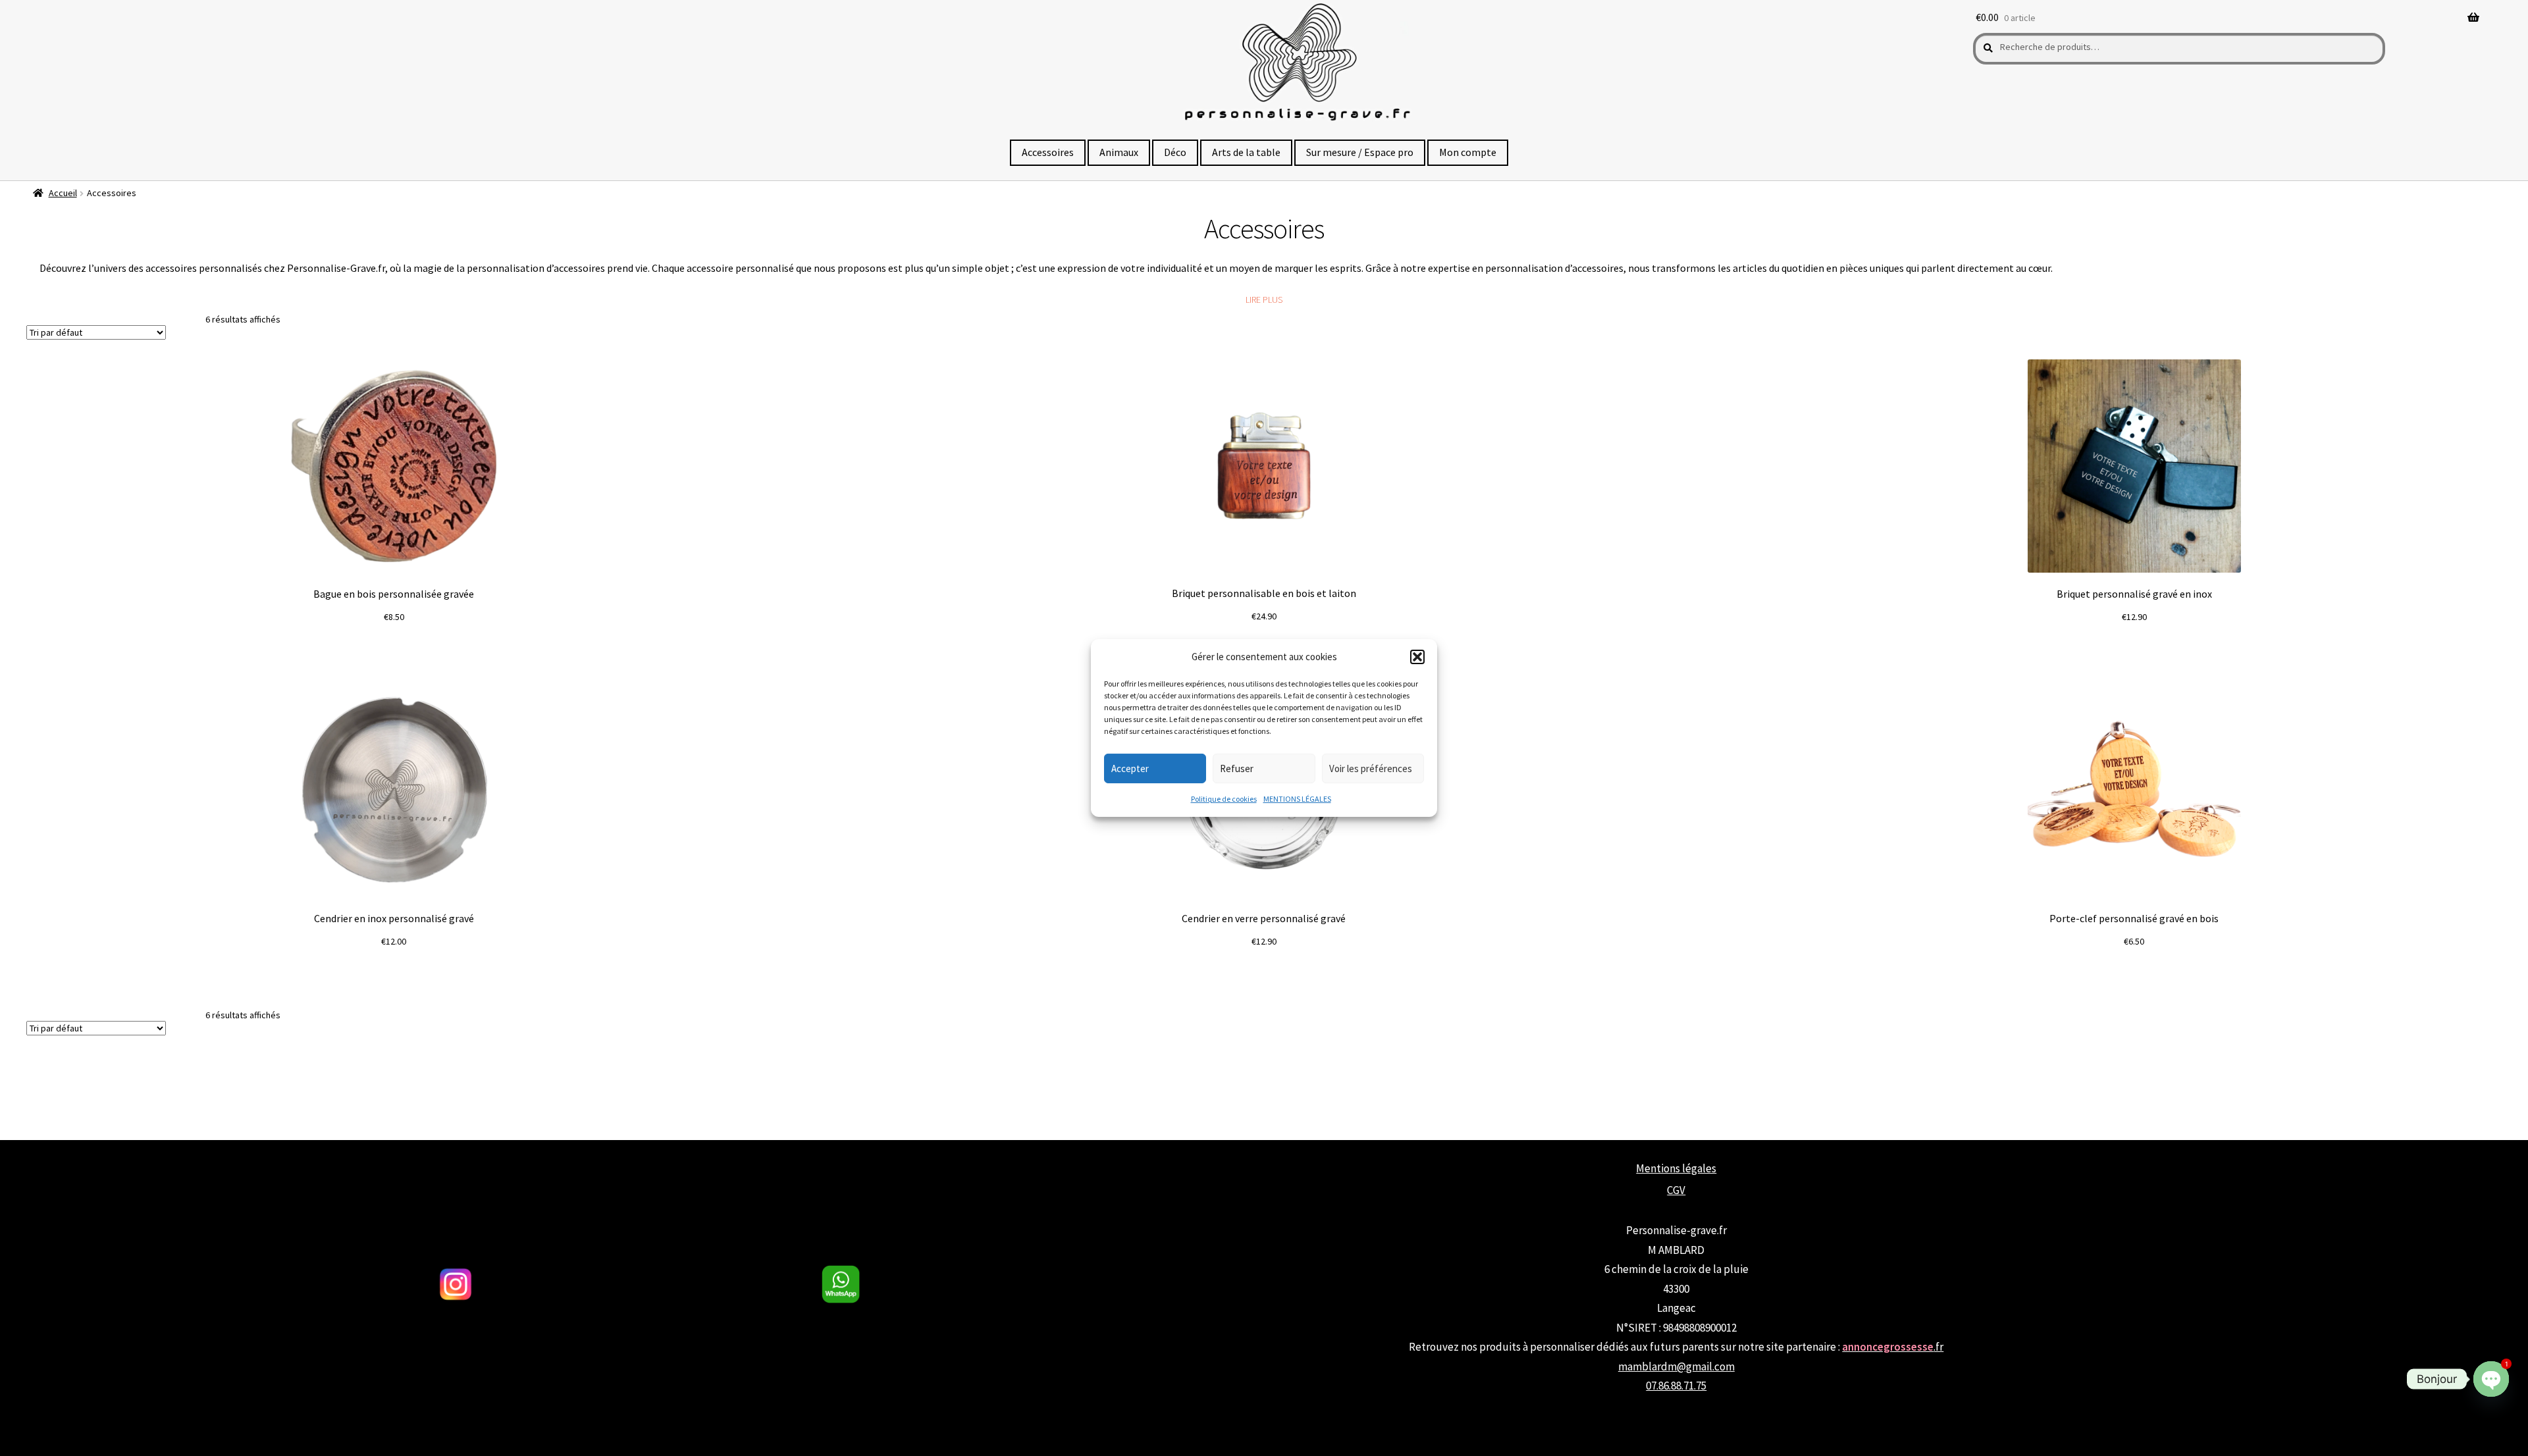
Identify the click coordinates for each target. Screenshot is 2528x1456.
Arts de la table (1246, 152)
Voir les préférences (1371, 768)
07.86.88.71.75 (1676, 1386)
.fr (1893, 1347)
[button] (1417, 657)
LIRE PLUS (1264, 299)
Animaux (1119, 152)
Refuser (1237, 768)
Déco (1175, 152)
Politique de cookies (1224, 799)
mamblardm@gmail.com (1676, 1366)
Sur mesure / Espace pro (1360, 152)
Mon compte (1468, 152)
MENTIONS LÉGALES (1297, 799)
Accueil (63, 193)
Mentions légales (1676, 1168)
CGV (1676, 1190)
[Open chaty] (2491, 1379)
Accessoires (1048, 152)
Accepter (1130, 768)
